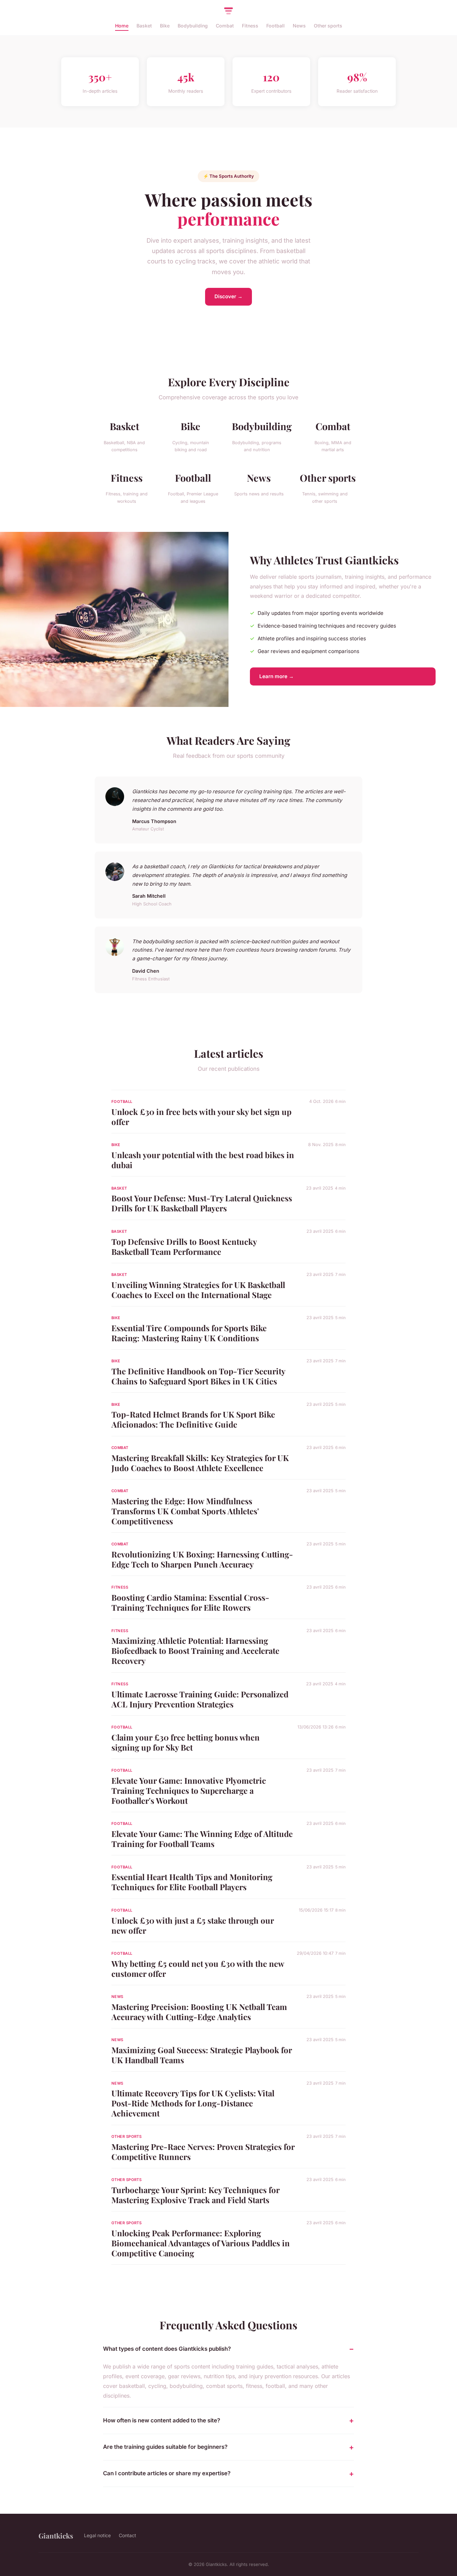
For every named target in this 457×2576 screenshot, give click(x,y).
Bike (165, 26)
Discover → (229, 296)
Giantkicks (56, 2535)
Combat (225, 26)
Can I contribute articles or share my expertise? (167, 2473)
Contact (127, 2535)
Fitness (250, 26)
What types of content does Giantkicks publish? (167, 2349)
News (299, 26)
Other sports (328, 26)
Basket (144, 26)
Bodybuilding (193, 26)
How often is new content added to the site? (162, 2420)
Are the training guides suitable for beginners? (165, 2447)
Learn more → (277, 676)
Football (276, 26)
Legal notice (97, 2535)
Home (122, 26)
